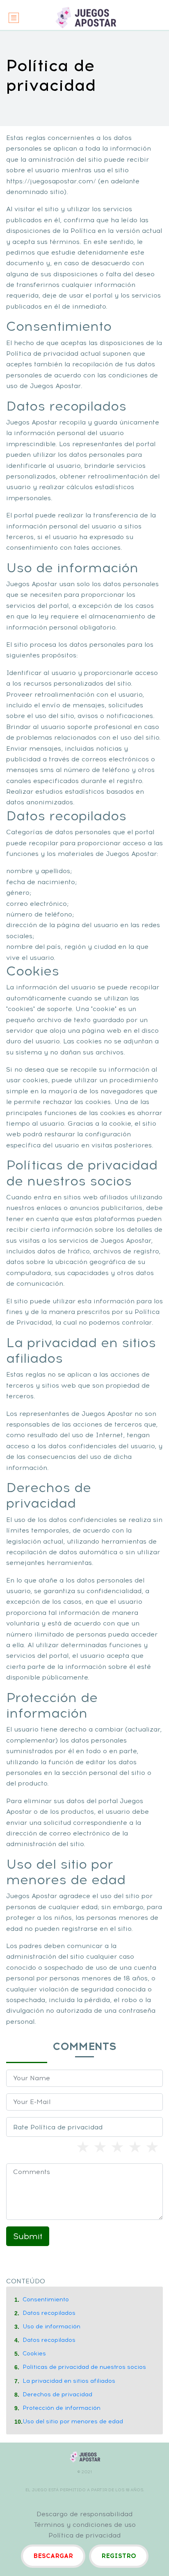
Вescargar (53, 2556)
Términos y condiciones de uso (85, 2525)
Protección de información (62, 2408)
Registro (119, 2556)
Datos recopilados (49, 2313)
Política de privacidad (84, 2535)
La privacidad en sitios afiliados (69, 2381)
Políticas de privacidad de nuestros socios (84, 2367)
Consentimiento (46, 2299)
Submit (28, 2236)
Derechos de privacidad (57, 2394)
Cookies (34, 2354)
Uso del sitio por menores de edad (73, 2421)
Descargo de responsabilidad (84, 2514)
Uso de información (51, 2327)
